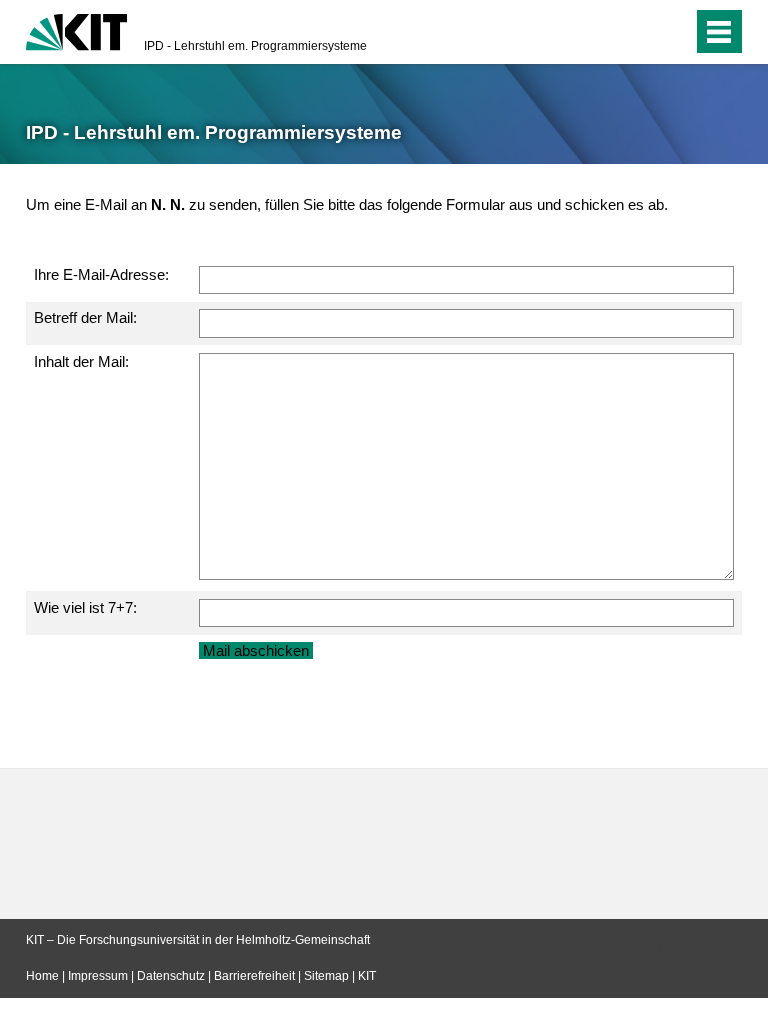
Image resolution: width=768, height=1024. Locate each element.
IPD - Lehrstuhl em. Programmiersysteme (255, 46)
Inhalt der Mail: (81, 361)
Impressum (98, 976)
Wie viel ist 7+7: (85, 607)
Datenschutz (171, 976)
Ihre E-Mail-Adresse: (101, 274)
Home (42, 976)
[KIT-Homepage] (76, 30)
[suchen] (637, 32)
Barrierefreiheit (254, 976)
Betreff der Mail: (85, 317)
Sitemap (326, 976)
